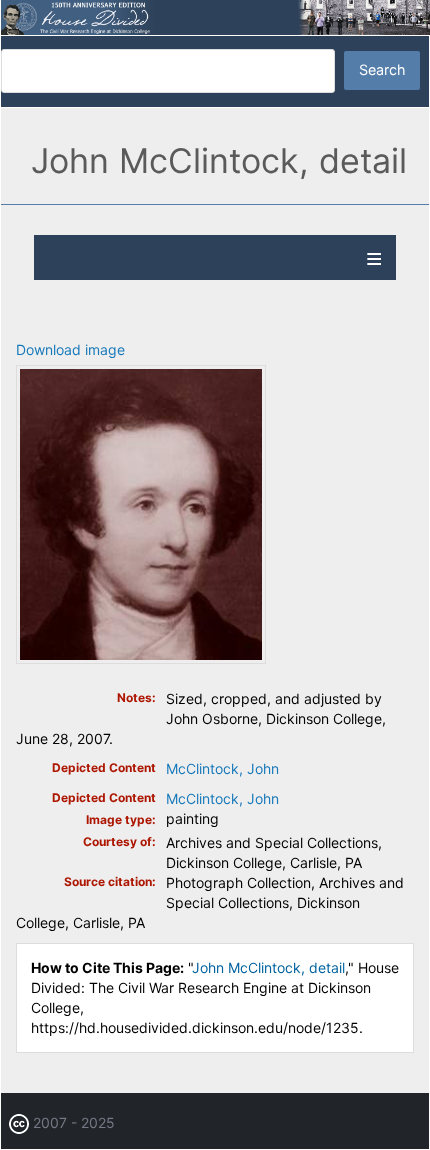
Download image (70, 349)
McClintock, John (222, 768)
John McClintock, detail (268, 967)
